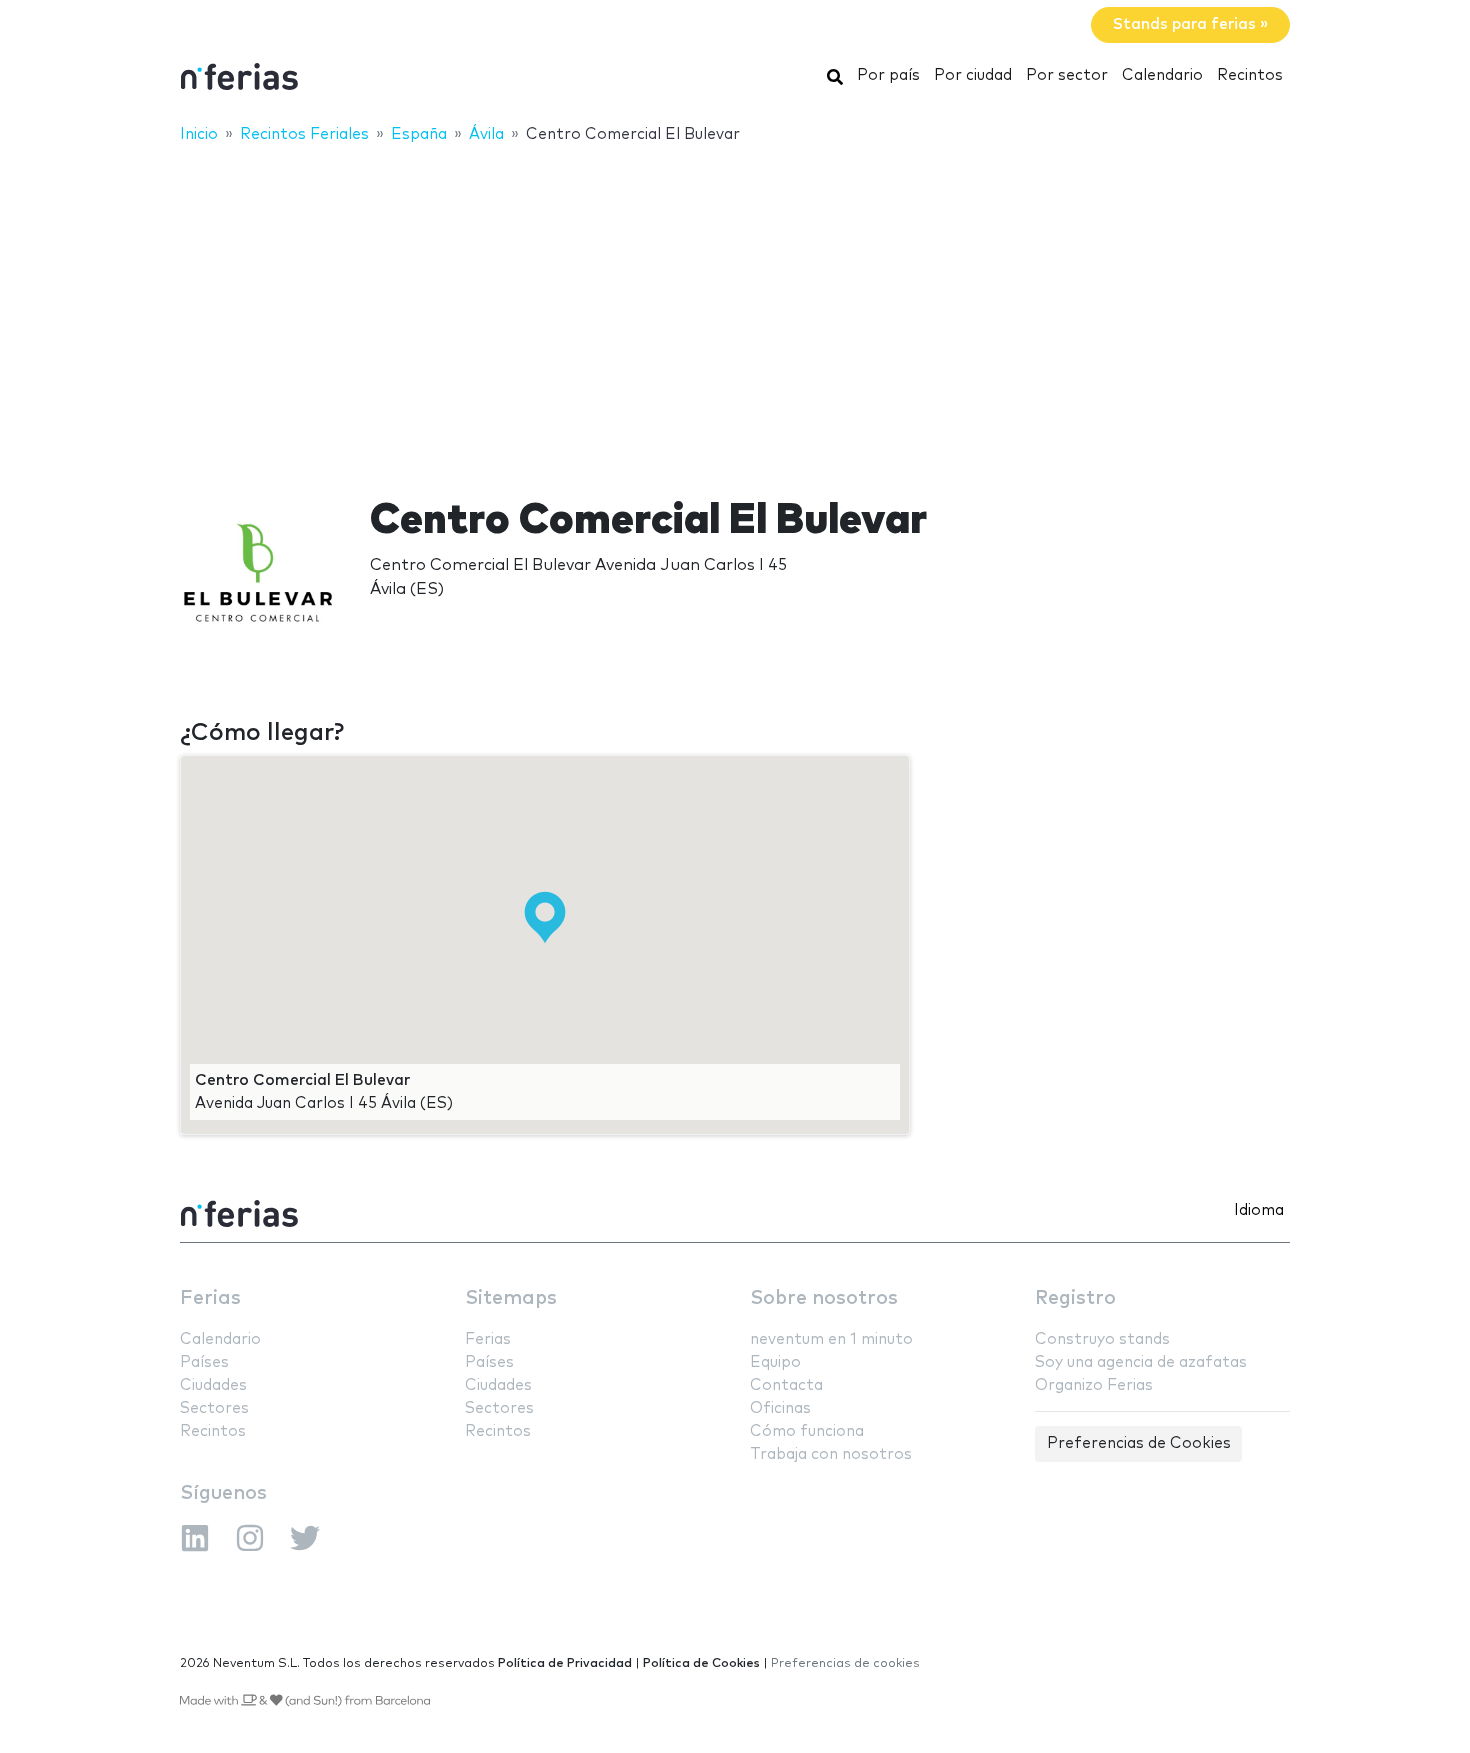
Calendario (1162, 75)
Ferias (210, 1298)
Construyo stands (1102, 1339)
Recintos (1250, 75)
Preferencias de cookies (845, 1663)
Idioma (1259, 1210)
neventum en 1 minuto (831, 1339)
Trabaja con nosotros (831, 1454)
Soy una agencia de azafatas (1141, 1362)
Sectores (214, 1408)
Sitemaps (511, 1298)
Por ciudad (973, 75)
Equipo (775, 1362)
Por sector (1067, 75)
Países (204, 1362)
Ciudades (213, 1385)
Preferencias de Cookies (1139, 1443)
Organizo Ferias (1094, 1385)
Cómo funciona (807, 1431)
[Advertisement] (735, 307)
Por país (888, 75)
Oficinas (780, 1408)
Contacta (786, 1385)
